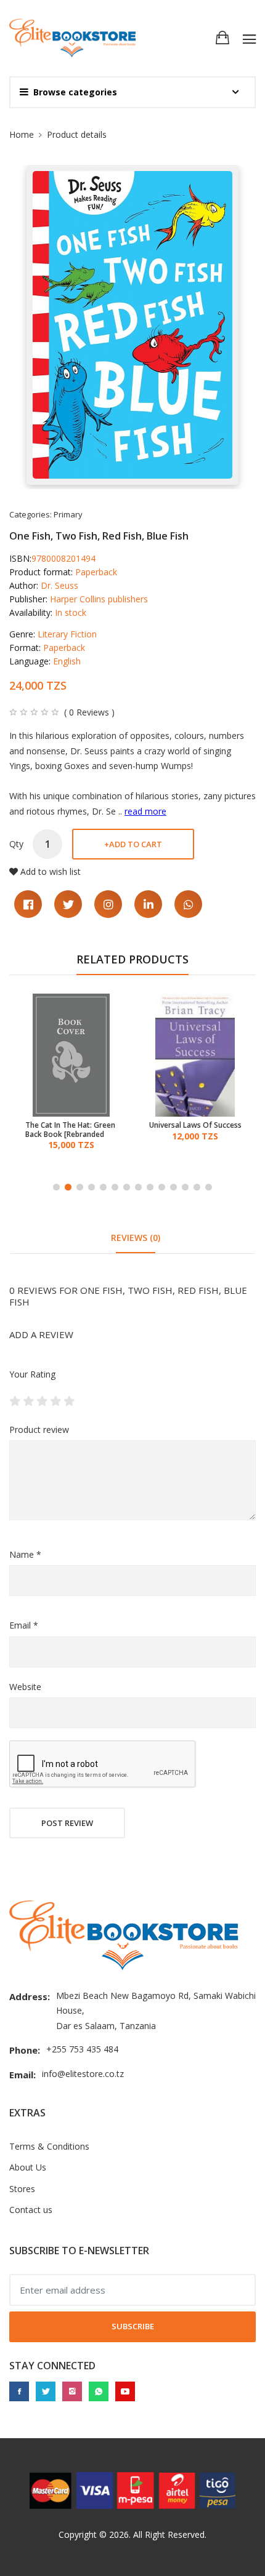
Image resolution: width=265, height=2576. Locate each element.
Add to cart (133, 844)
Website (25, 1687)
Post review (67, 1823)
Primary (68, 514)
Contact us (31, 2210)
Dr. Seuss (59, 585)
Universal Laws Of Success (73, 1125)
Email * (24, 1625)
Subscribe (133, 2326)
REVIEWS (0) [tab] (136, 1238)
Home (22, 134)
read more (145, 811)
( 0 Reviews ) (89, 712)
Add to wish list (51, 871)
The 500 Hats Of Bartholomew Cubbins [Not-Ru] (190, 1130)
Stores (22, 2189)
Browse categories (75, 92)
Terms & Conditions (49, 2146)
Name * (25, 1554)
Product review (39, 1430)
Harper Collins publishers (99, 599)
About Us (28, 2167)
